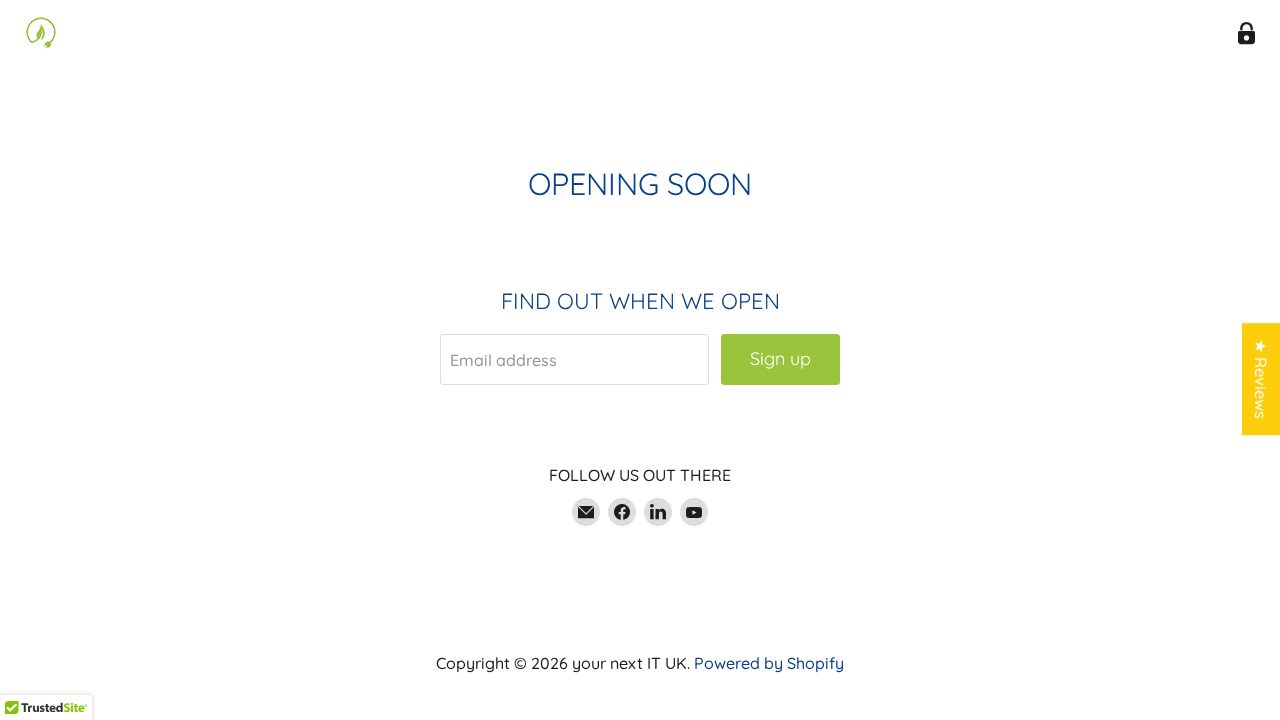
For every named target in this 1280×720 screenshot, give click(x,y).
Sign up (780, 358)
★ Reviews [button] (1261, 379)
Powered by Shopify (769, 663)
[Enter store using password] (1246, 33)
